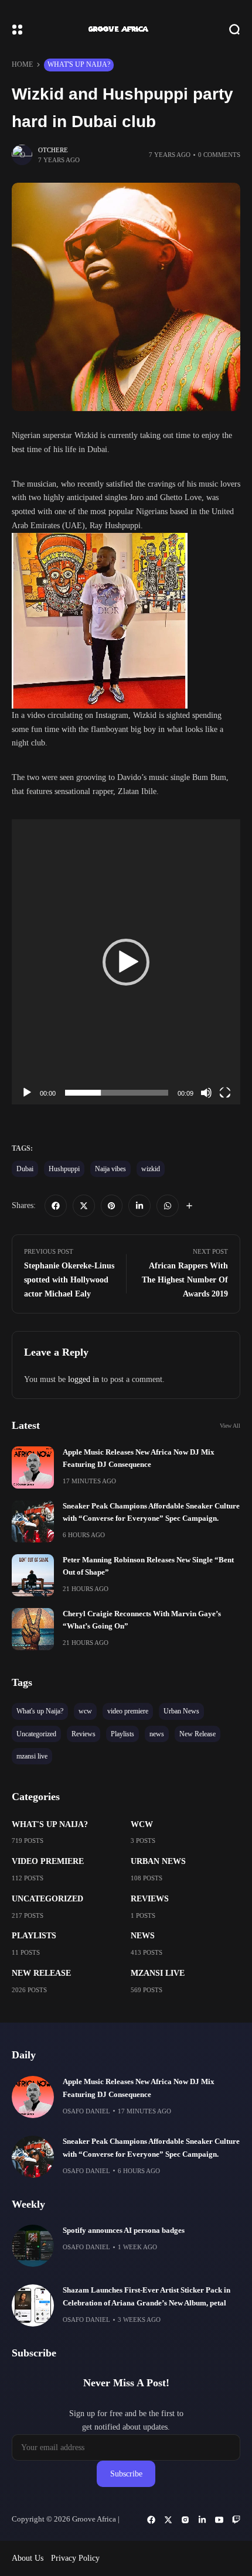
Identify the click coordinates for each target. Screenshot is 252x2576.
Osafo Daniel (86, 2111)
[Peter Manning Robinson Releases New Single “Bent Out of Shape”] (33, 1575)
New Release (41, 1973)
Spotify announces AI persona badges (124, 2231)
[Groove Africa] (126, 29)
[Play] (27, 1093)
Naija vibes (110, 1169)
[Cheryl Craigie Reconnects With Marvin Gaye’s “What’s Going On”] (33, 1629)
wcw (142, 1824)
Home (22, 64)
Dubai (25, 1169)
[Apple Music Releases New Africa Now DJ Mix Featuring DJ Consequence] (33, 1467)
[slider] (117, 1093)
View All (230, 1426)
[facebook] (56, 1206)
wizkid (151, 1169)
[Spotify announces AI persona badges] (33, 2246)
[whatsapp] (168, 1206)
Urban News (158, 1861)
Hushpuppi (64, 1169)
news (143, 1936)
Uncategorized (47, 1899)
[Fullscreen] (225, 1093)
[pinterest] (112, 1206)
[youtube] (219, 2520)
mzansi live (158, 1973)
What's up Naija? (79, 64)
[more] (189, 1206)
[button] (126, 962)
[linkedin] (139, 1206)
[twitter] (84, 1206)
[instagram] (185, 2520)
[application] (126, 962)
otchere (53, 150)
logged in (84, 1379)
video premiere (48, 1861)
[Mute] (206, 1093)
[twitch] (236, 2520)
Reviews (150, 1899)
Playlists (34, 1936)
